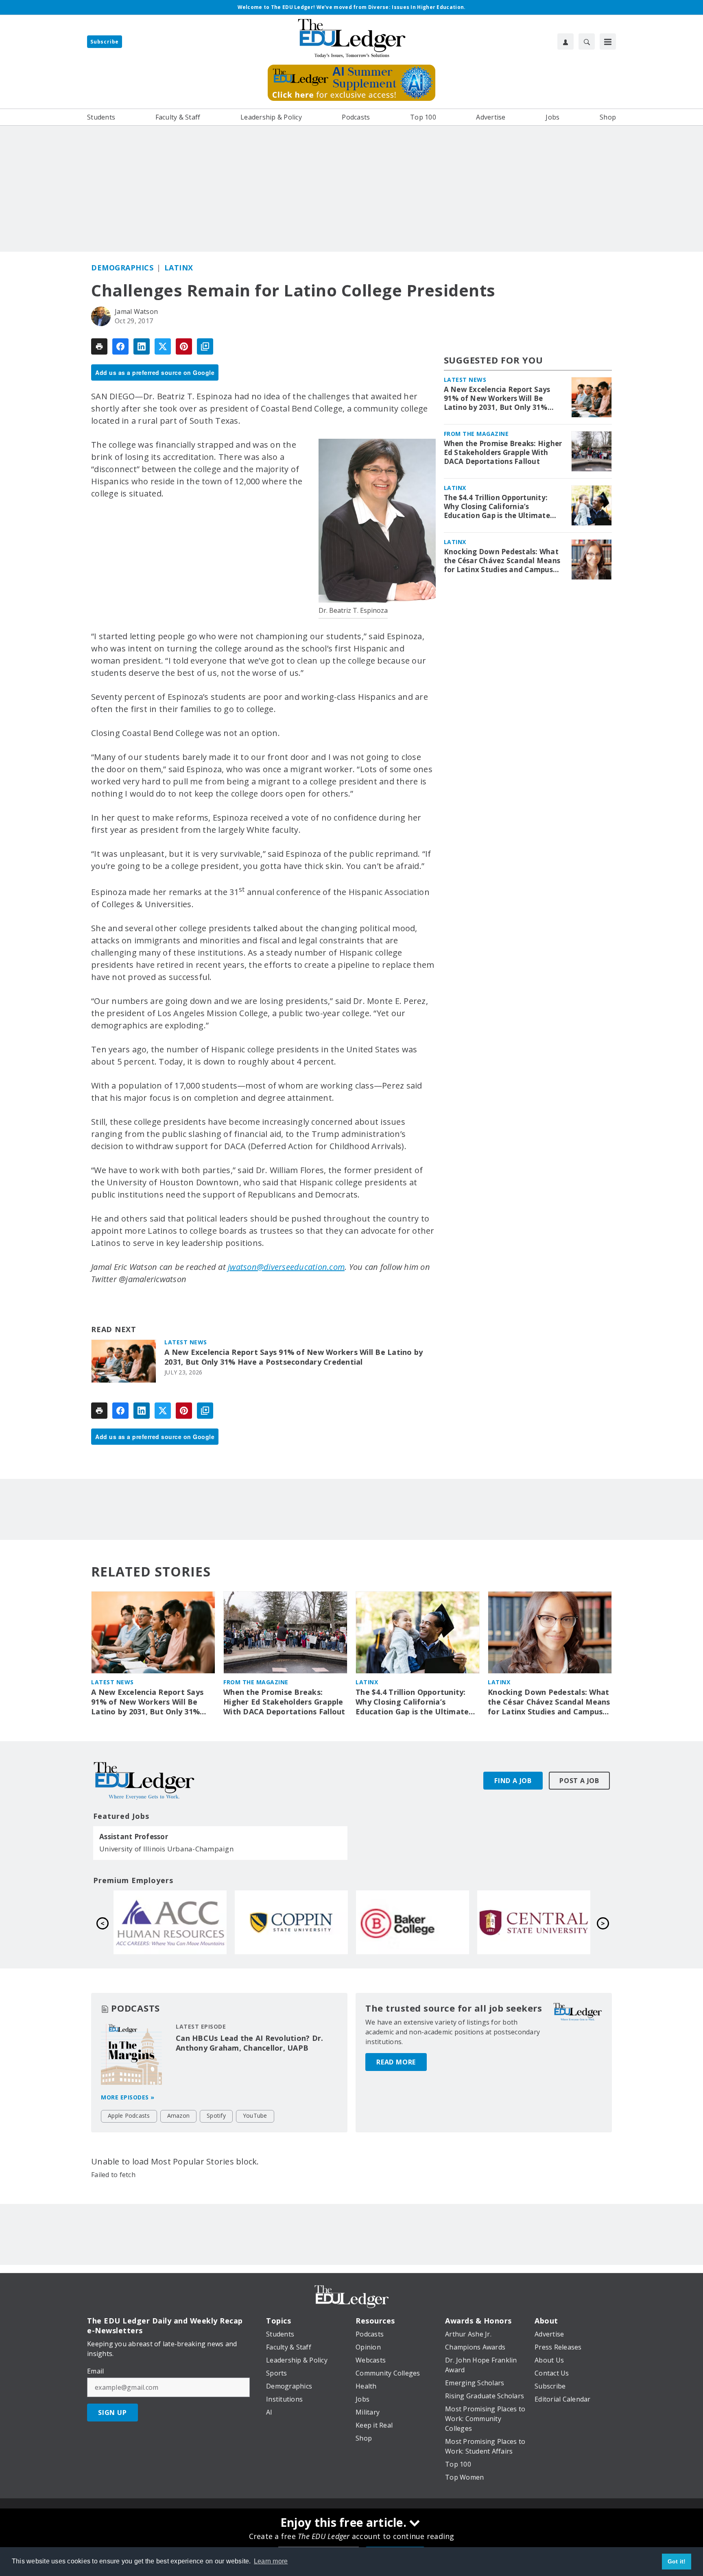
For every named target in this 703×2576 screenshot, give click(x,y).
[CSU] (534, 1922)
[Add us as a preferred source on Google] (205, 346)
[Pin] (184, 346)
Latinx (179, 268)
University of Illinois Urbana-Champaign (166, 1849)
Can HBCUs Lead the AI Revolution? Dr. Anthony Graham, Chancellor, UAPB (249, 2043)
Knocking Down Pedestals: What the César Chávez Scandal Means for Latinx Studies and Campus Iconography (502, 561)
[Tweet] (163, 346)
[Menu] (608, 41)
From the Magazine (476, 434)
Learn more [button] (271, 2561)
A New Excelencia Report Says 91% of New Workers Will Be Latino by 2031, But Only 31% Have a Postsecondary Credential (294, 1357)
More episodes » (128, 2097)
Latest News (186, 1342)
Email (95, 2371)
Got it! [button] (677, 2561)
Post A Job (579, 1781)
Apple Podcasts (129, 2115)
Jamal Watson (136, 311)
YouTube (255, 2115)
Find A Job (513, 1781)
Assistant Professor (134, 1837)
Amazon (179, 2115)
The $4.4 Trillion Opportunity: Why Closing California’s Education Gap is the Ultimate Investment (497, 507)
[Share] (120, 346)
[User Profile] (565, 41)
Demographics (122, 268)
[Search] (587, 41)
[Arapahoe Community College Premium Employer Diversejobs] (413, 1922)
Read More (396, 2062)
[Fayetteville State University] (291, 1922)
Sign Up (112, 2413)
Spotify (216, 2115)
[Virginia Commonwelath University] (170, 1922)
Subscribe (105, 42)
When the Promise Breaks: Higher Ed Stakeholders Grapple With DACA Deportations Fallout (503, 453)
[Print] (99, 346)
